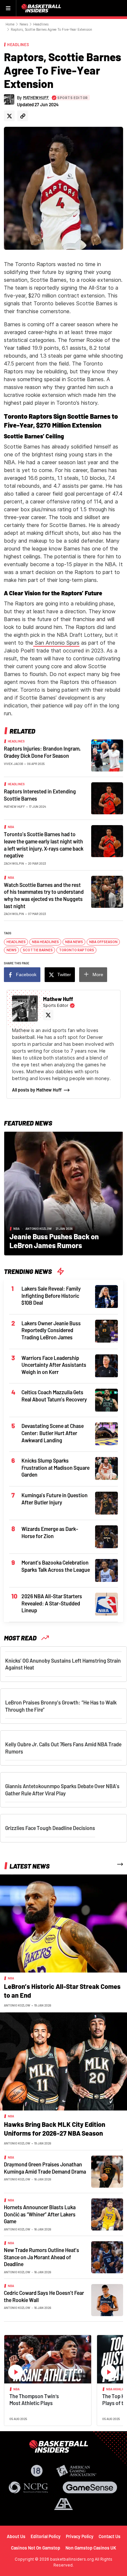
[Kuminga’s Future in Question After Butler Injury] (106, 1502)
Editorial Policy (46, 2536)
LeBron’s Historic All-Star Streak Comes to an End (62, 1991)
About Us (16, 2536)
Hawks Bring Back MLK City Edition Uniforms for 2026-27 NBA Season (55, 2129)
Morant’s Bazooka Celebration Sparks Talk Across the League (56, 1566)
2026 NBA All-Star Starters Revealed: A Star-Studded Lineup (52, 1603)
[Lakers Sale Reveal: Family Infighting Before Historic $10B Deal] (106, 1296)
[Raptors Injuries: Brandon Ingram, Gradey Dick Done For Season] (107, 755)
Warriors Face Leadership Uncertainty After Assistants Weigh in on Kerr (54, 1365)
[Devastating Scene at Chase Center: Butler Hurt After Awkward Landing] (106, 1433)
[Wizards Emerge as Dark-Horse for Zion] (106, 1536)
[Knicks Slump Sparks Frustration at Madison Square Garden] (106, 1468)
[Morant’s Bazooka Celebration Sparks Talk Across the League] (106, 1570)
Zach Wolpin (14, 863)
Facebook (26, 974)
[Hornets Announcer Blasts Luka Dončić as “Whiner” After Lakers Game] (107, 2214)
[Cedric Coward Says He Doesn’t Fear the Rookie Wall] (107, 2299)
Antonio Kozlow (39, 1229)
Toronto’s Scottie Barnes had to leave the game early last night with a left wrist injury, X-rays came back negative (44, 845)
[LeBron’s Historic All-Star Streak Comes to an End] (63, 1923)
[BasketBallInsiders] (42, 8)
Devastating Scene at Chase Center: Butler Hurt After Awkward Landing (53, 1433)
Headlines (41, 24)
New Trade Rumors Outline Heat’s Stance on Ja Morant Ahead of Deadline (42, 2257)
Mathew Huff (14, 806)
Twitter (64, 974)
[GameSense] (90, 2487)
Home (10, 24)
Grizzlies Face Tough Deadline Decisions (50, 1828)
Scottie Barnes (38, 950)
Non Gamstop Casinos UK (91, 2548)
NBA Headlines (45, 942)
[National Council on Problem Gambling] (28, 2487)
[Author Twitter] (9, 116)
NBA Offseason (103, 942)
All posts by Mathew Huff (37, 1090)
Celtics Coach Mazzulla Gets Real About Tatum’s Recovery (54, 1396)
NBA (11, 827)
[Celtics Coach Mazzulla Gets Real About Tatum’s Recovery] (106, 1400)
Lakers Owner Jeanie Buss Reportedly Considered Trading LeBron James (51, 1330)
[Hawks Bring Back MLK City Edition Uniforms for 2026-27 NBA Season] (63, 2061)
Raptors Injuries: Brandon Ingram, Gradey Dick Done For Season (42, 752)
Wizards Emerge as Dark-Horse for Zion (50, 1532)
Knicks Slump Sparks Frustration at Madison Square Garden (56, 1467)
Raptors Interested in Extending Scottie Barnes (40, 795)
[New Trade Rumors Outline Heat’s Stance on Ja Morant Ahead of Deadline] (107, 2257)
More (98, 974)
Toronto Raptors (77, 950)
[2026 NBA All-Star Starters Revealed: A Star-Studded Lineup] (106, 1603)
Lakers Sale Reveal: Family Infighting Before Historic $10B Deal (51, 1296)
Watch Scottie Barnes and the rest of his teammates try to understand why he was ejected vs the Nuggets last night (44, 895)
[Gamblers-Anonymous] (63, 2504)
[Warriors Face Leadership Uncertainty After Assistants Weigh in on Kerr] (106, 1365)
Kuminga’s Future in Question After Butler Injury (55, 1499)
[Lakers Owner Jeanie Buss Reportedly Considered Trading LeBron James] (106, 1330)
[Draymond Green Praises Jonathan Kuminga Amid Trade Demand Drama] (107, 2171)
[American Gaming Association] (76, 2471)
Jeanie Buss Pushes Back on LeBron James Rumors (54, 1241)
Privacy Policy (80, 2536)
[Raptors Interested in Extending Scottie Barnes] (107, 798)
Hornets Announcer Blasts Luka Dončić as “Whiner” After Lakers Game (40, 2214)
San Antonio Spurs (56, 643)
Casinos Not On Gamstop (36, 2548)
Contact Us (110, 2536)
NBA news (74, 942)
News (24, 24)
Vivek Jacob (14, 764)
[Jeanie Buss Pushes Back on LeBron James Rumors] (63, 1193)
